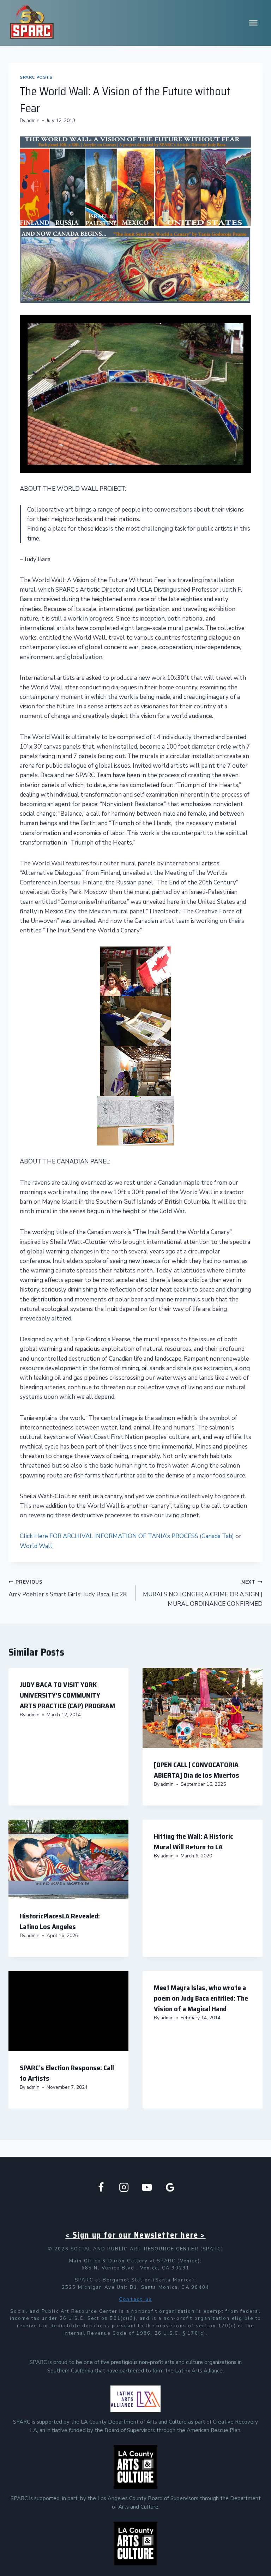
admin (33, 120)
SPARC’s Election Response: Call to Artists (67, 2073)
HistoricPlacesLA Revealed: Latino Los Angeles (60, 1921)
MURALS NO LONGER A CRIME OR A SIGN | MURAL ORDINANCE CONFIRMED (203, 1593)
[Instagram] (124, 2187)
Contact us (135, 2299)
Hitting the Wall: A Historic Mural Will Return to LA (193, 1842)
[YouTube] (147, 2187)
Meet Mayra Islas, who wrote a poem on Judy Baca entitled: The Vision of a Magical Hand (201, 1998)
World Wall (36, 1546)
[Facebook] (101, 2187)
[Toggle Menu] (253, 23)
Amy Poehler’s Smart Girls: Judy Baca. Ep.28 (68, 1589)
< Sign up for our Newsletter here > (135, 2235)
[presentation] (203, 1708)
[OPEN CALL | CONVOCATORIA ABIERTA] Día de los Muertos (197, 1770)
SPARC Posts (36, 77)
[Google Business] (170, 2187)
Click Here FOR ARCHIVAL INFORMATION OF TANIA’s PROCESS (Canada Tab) (127, 1536)
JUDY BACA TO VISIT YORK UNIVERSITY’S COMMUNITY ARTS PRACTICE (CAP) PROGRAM (67, 1695)
